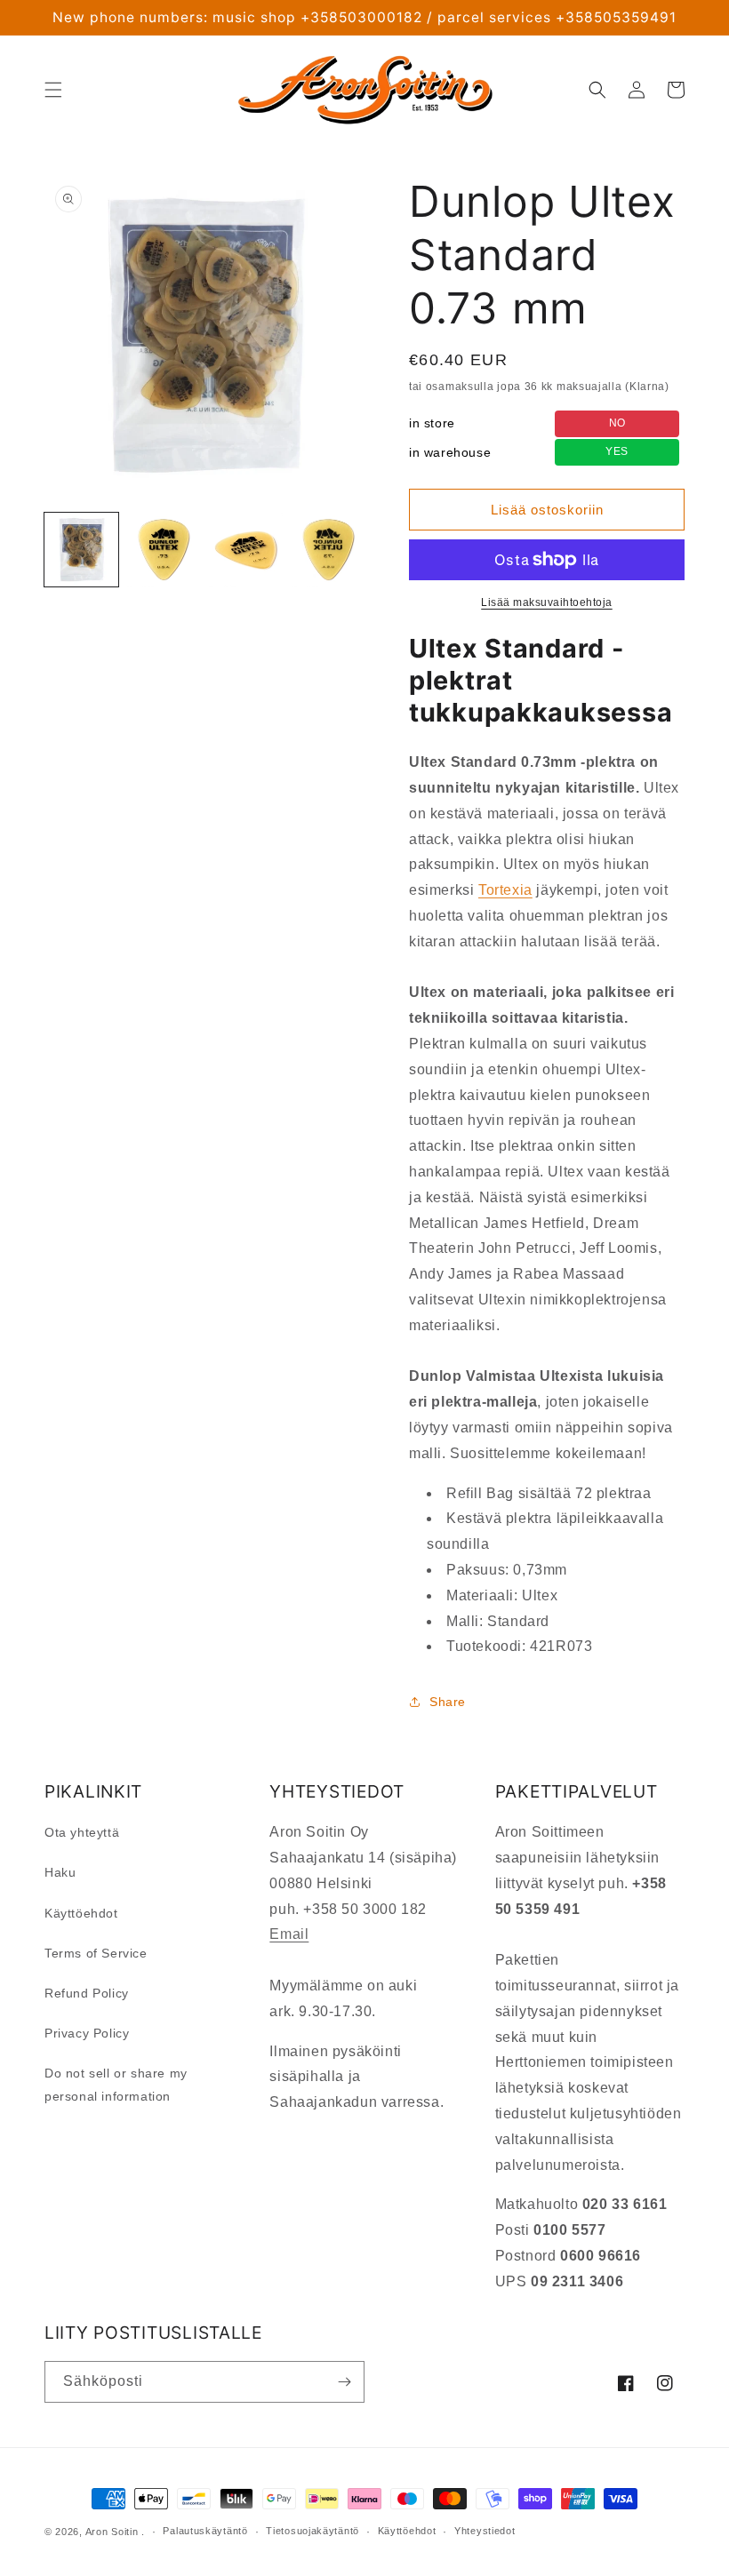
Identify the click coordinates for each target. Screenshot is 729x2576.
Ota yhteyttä (82, 1832)
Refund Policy (87, 1993)
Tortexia (505, 890)
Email (289, 1934)
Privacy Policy (87, 2033)
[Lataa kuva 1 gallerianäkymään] (81, 550)
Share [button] (448, 1702)
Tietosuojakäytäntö (312, 2531)
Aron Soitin (112, 2532)
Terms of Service (96, 1953)
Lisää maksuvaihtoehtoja (547, 602)
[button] (53, 90)
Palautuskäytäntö (205, 2531)
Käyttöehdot (81, 1913)
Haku (60, 1872)
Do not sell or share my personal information (116, 2084)
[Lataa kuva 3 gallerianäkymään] (246, 550)
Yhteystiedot (485, 2531)
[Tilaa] (344, 2382)
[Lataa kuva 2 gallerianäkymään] (164, 550)
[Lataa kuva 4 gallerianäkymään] (328, 550)
